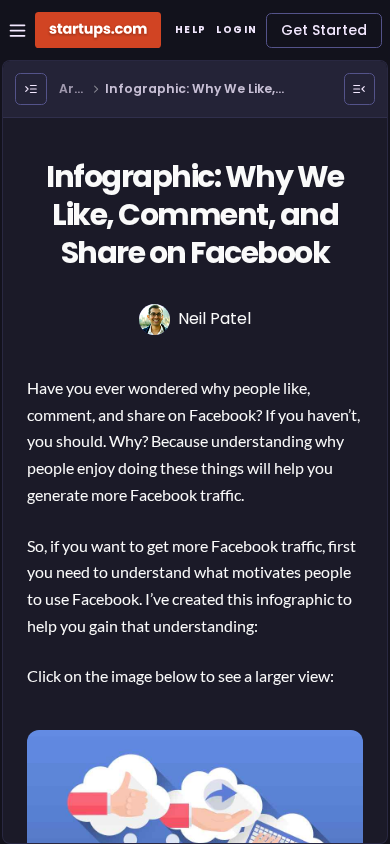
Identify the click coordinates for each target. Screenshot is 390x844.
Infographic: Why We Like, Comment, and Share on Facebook (190, 89)
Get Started (324, 30)
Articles (72, 89)
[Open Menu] (31, 89)
